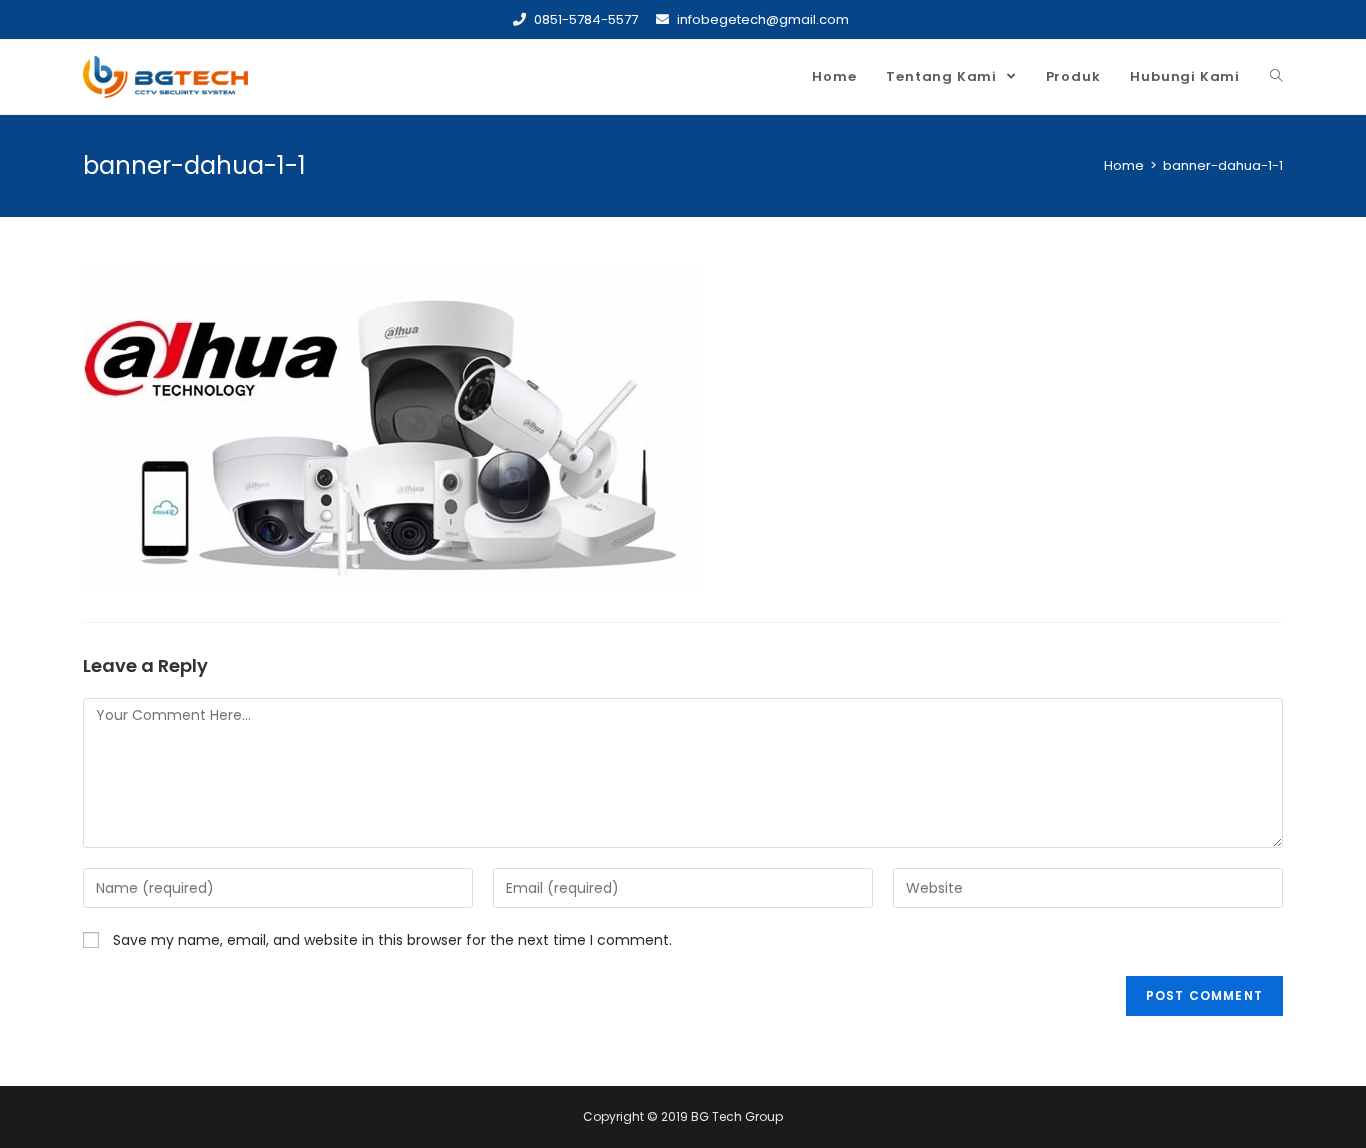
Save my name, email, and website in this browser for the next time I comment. (392, 940)
